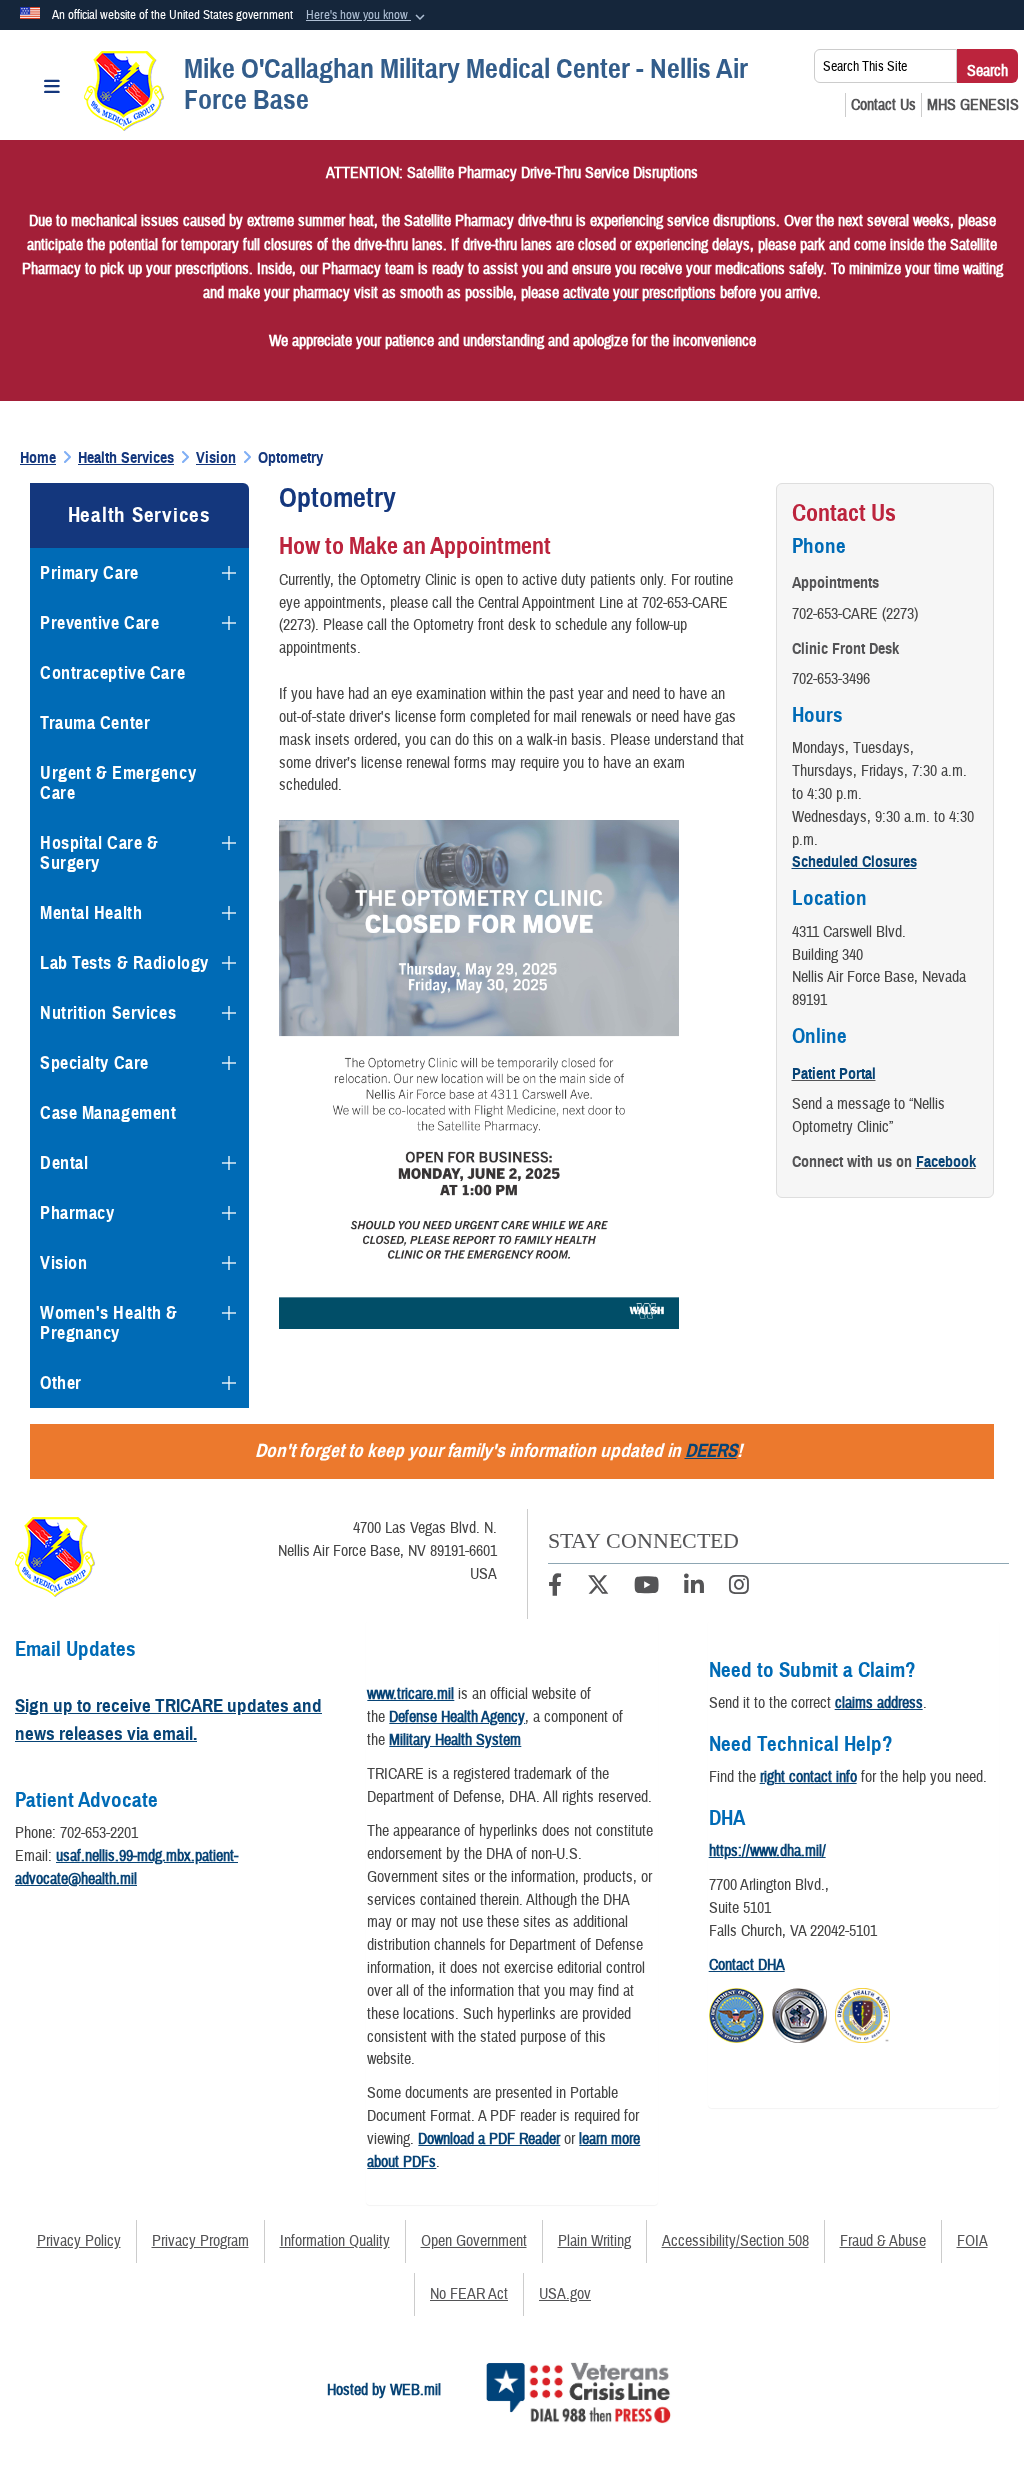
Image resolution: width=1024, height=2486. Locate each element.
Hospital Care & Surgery (99, 853)
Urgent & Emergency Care (118, 783)
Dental (64, 1163)
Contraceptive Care (112, 673)
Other (61, 1383)
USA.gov (565, 2294)
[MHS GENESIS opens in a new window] (973, 105)
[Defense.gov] (736, 2013)
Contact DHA (747, 1965)
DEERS (711, 1450)
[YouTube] (646, 1588)
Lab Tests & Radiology (124, 963)
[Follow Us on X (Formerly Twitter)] (598, 1588)
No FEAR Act (469, 2294)
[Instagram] (739, 1588)
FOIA (972, 2241)
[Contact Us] (883, 105)
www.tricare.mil (410, 1694)
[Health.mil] (799, 2013)
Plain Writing (594, 2241)
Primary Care (89, 573)
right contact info (808, 1777)
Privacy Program (200, 2241)
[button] (367, 16)
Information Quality (335, 2241)
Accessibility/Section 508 (735, 2241)
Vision (63, 1263)
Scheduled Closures (854, 862)
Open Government (474, 2241)
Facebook (946, 1162)
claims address (879, 1703)
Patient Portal (834, 1074)
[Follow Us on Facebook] (555, 1588)
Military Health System (455, 1740)
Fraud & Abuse (883, 2241)
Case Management (108, 1113)
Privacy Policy (79, 2241)
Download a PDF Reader (489, 2139)
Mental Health (91, 913)
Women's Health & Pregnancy (109, 1323)
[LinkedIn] (694, 1588)
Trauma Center (95, 723)
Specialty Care (94, 1063)
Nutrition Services (108, 1013)
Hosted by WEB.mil (384, 2390)
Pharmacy (77, 1213)
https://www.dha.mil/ (767, 1851)
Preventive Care (99, 623)
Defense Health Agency (457, 1717)
